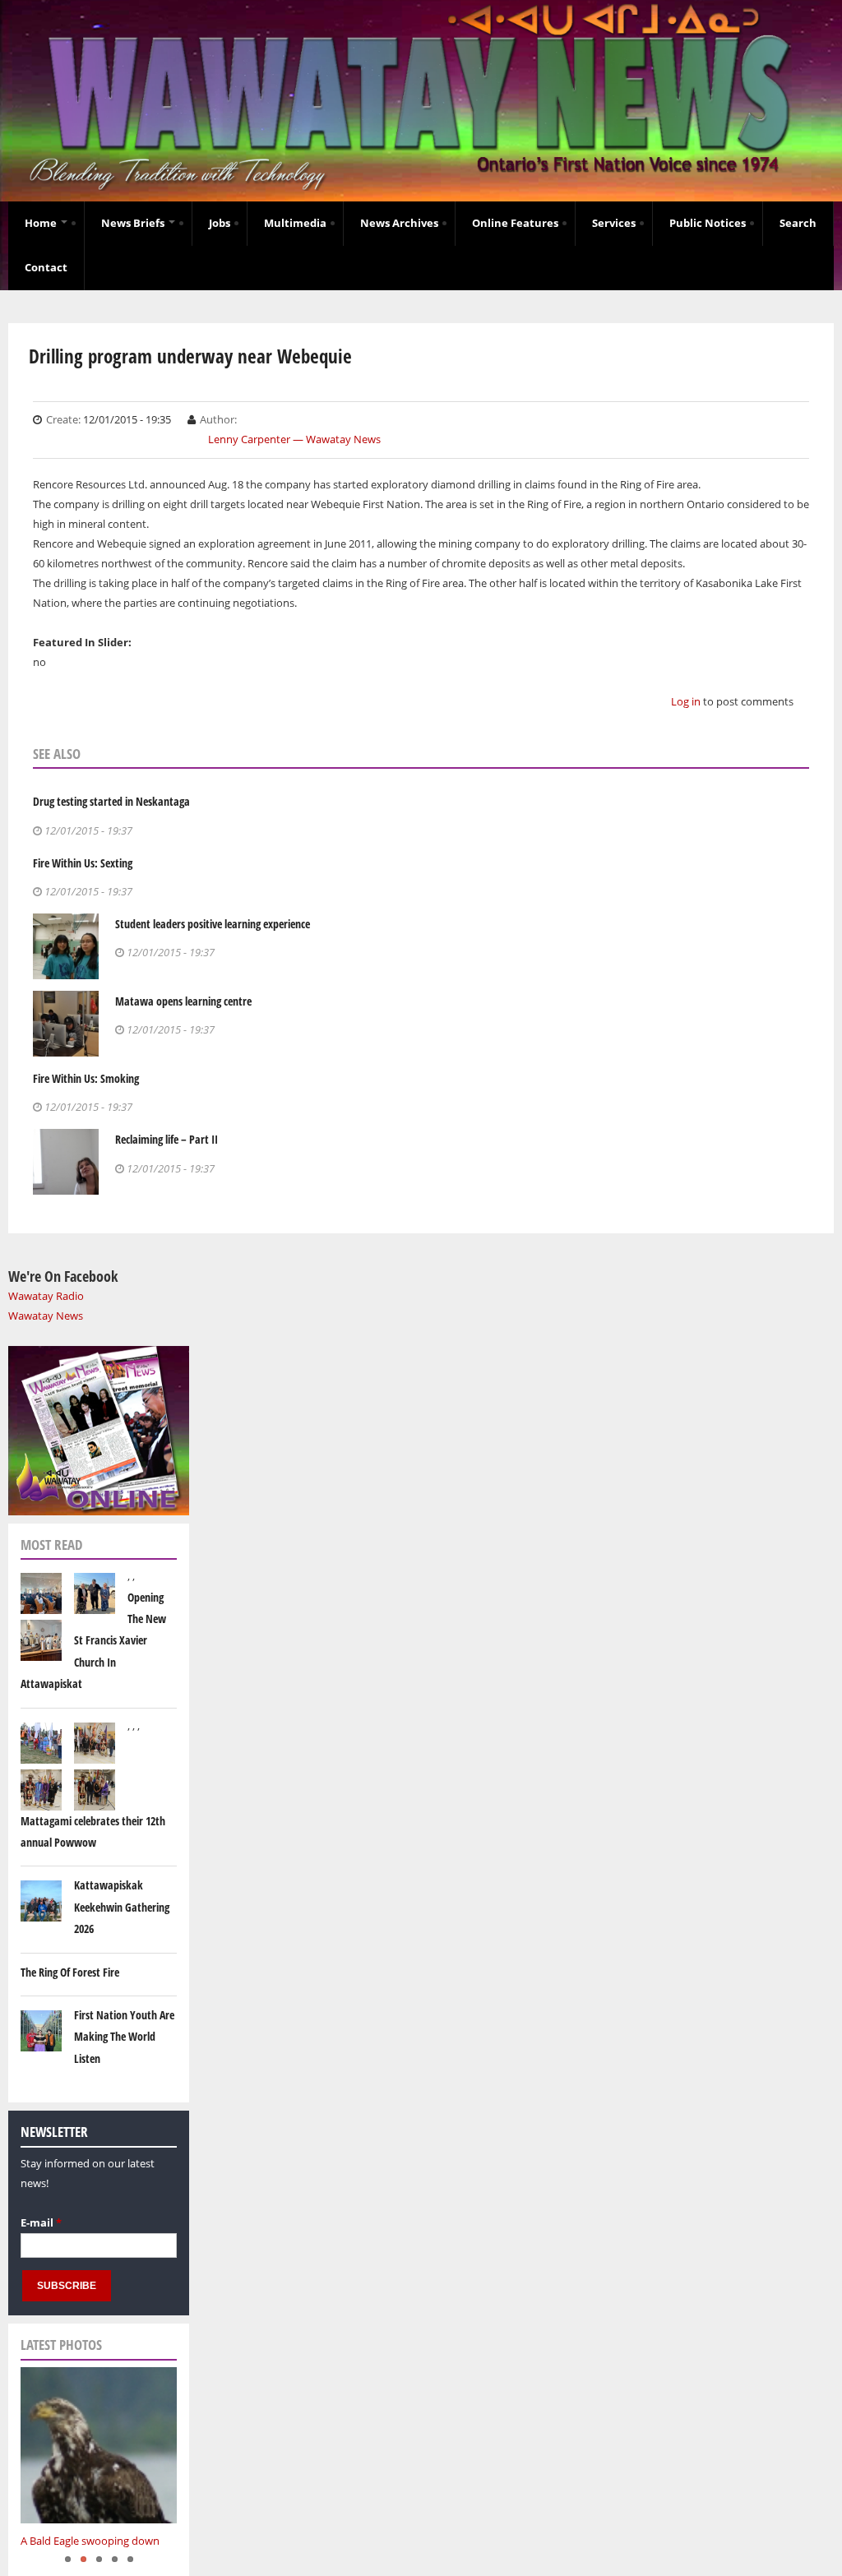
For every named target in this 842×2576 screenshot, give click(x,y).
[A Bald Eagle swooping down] (99, 2445)
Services (614, 223)
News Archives (399, 223)
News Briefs (134, 223)
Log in (686, 701)
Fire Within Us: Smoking (86, 1078)
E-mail (41, 2222)
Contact (46, 267)
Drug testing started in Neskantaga (111, 801)
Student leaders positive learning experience (213, 924)
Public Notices (708, 223)
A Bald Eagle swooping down (90, 2541)
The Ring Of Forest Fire (70, 1972)
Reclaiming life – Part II (167, 1139)
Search (798, 223)
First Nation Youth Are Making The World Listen (124, 2037)
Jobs (220, 223)
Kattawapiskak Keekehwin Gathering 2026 (122, 1907)
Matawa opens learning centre (183, 1001)
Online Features (515, 223)
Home (42, 223)
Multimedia (295, 223)
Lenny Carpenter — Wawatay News (294, 439)
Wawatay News (46, 1316)
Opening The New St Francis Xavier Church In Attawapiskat (93, 1641)
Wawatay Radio (46, 1296)
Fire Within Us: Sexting (83, 863)
